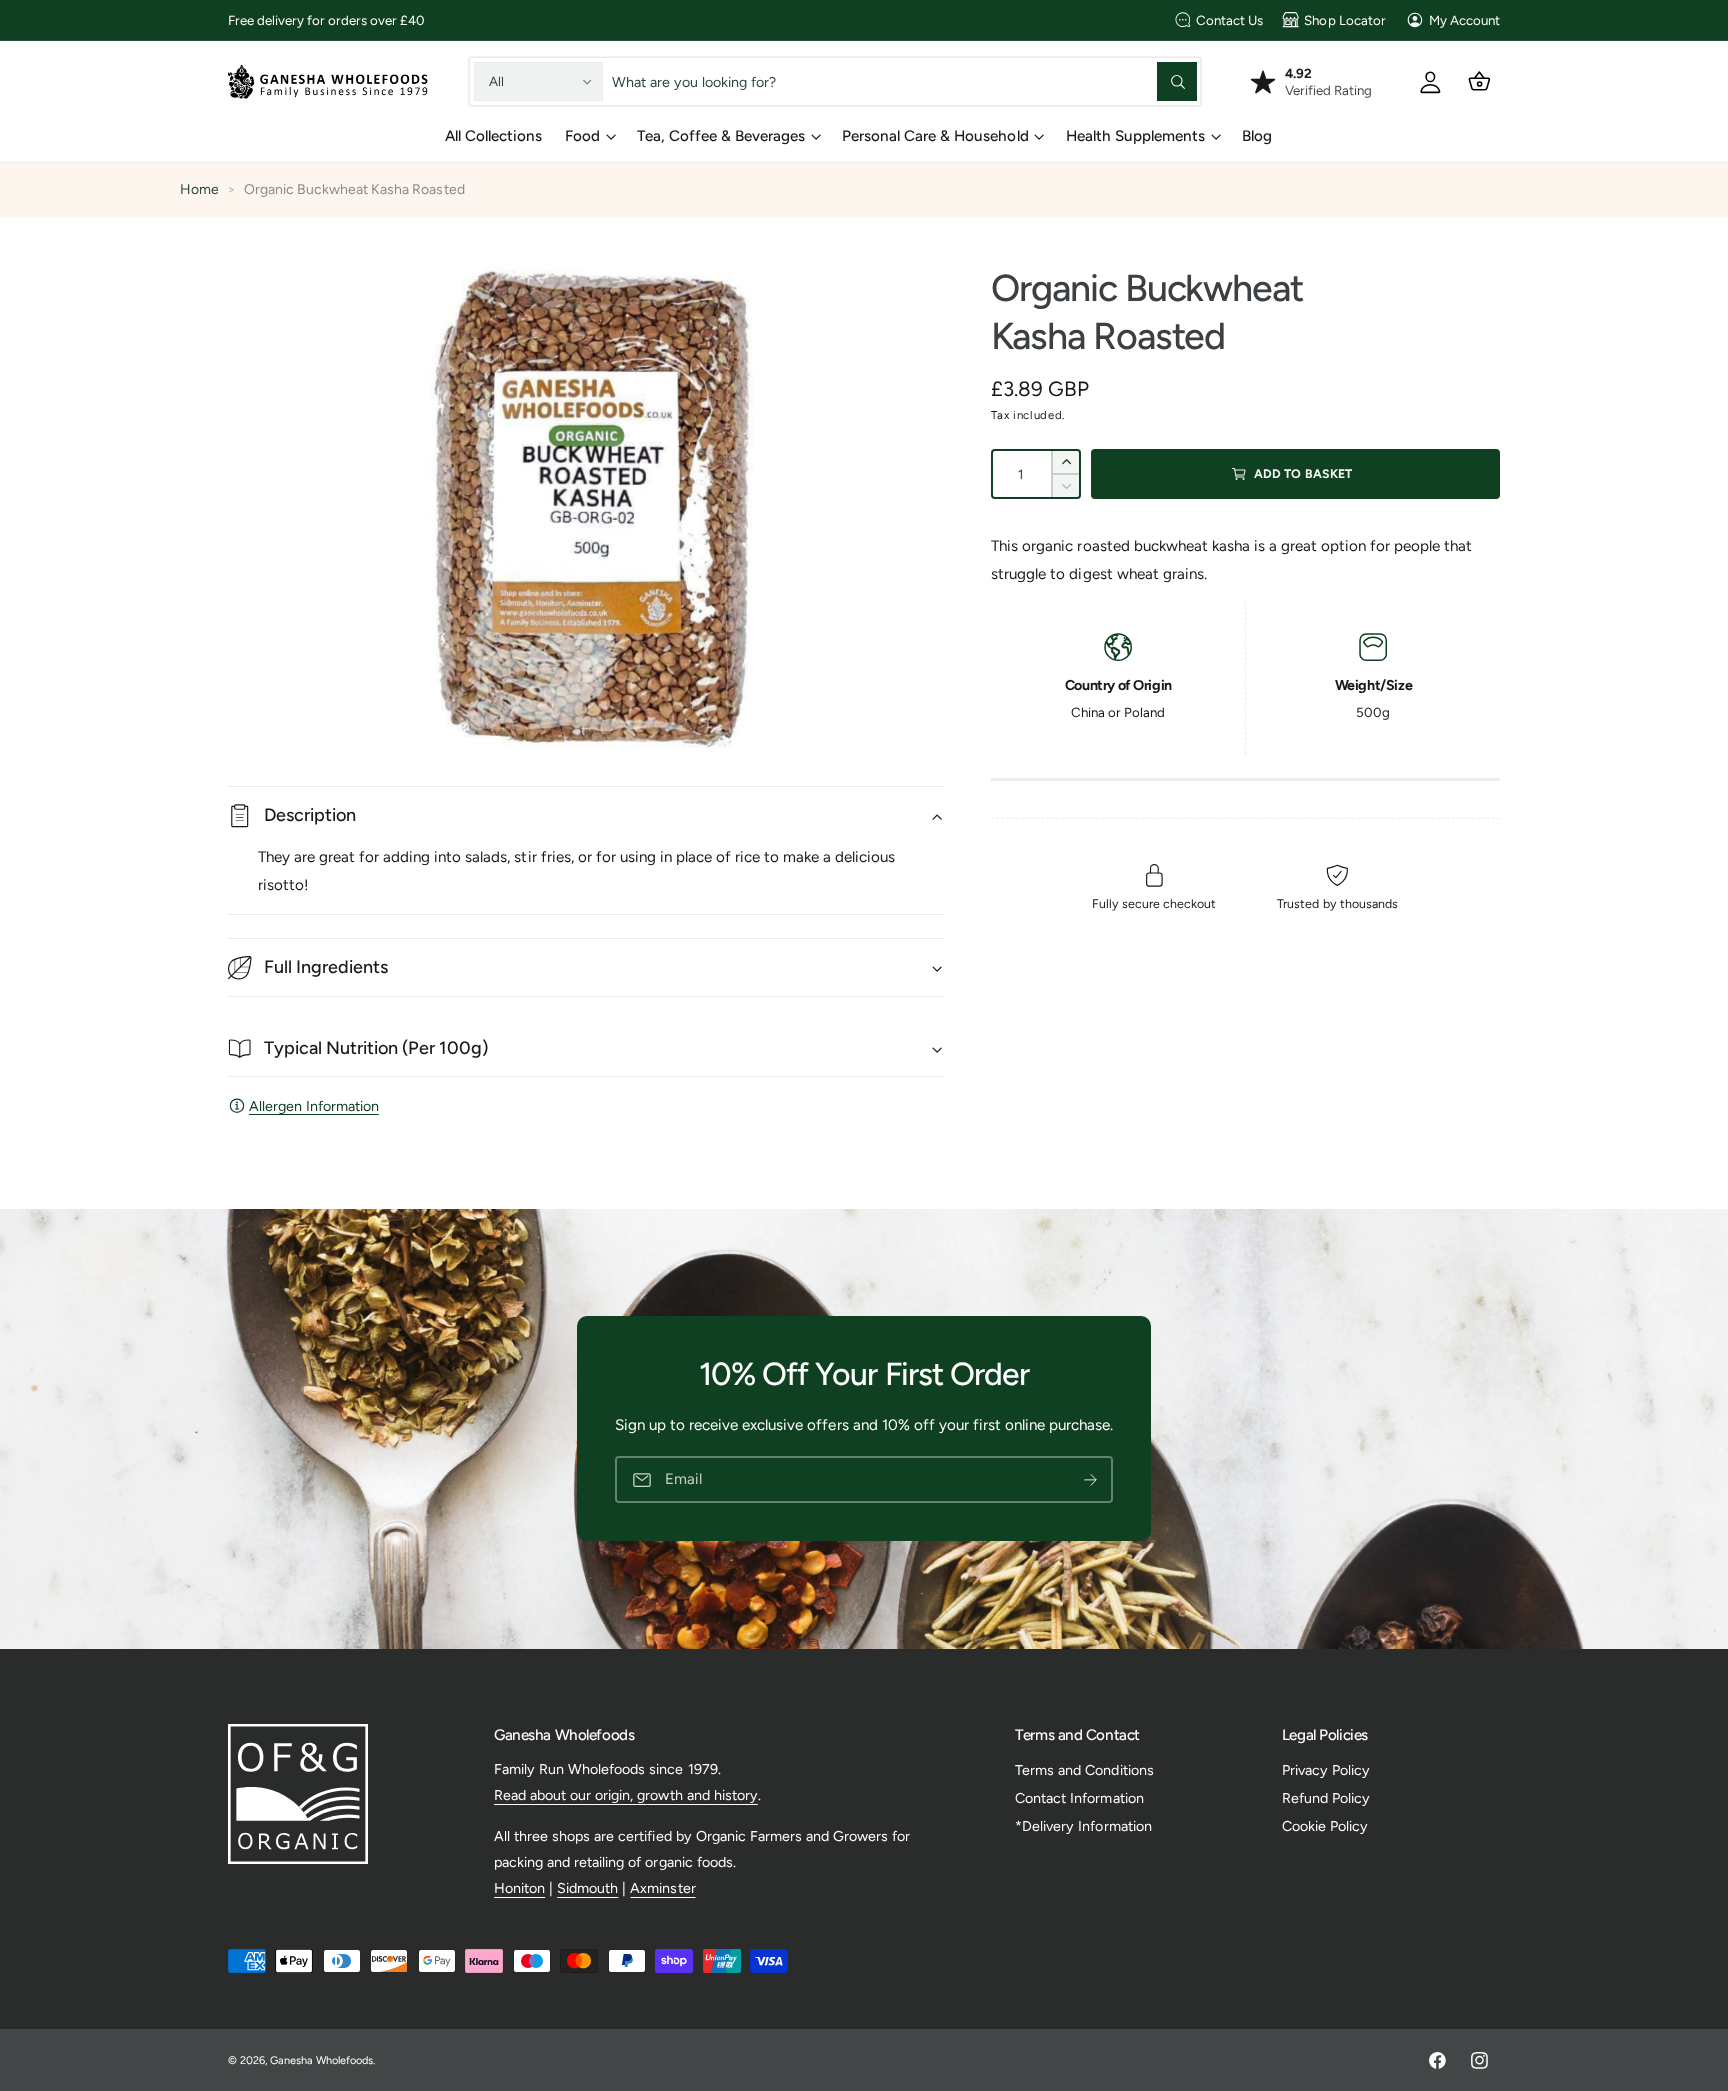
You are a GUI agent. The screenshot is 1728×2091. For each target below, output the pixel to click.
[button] (1479, 81)
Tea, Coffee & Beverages (721, 136)
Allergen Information (314, 1106)
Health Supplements (1135, 136)
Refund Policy (1326, 1798)
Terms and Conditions (1084, 1770)
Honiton (519, 1888)
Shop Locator (1344, 20)
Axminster (662, 1888)
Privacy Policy (1326, 1770)
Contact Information (1079, 1798)
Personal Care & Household (935, 136)
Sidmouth (587, 1888)
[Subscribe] (1090, 1480)
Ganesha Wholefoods (321, 2060)
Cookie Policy (1325, 1826)
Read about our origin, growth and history (626, 1795)
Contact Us (1229, 20)
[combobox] (905, 81)
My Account (1464, 20)
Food (582, 136)
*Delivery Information (1083, 1826)
